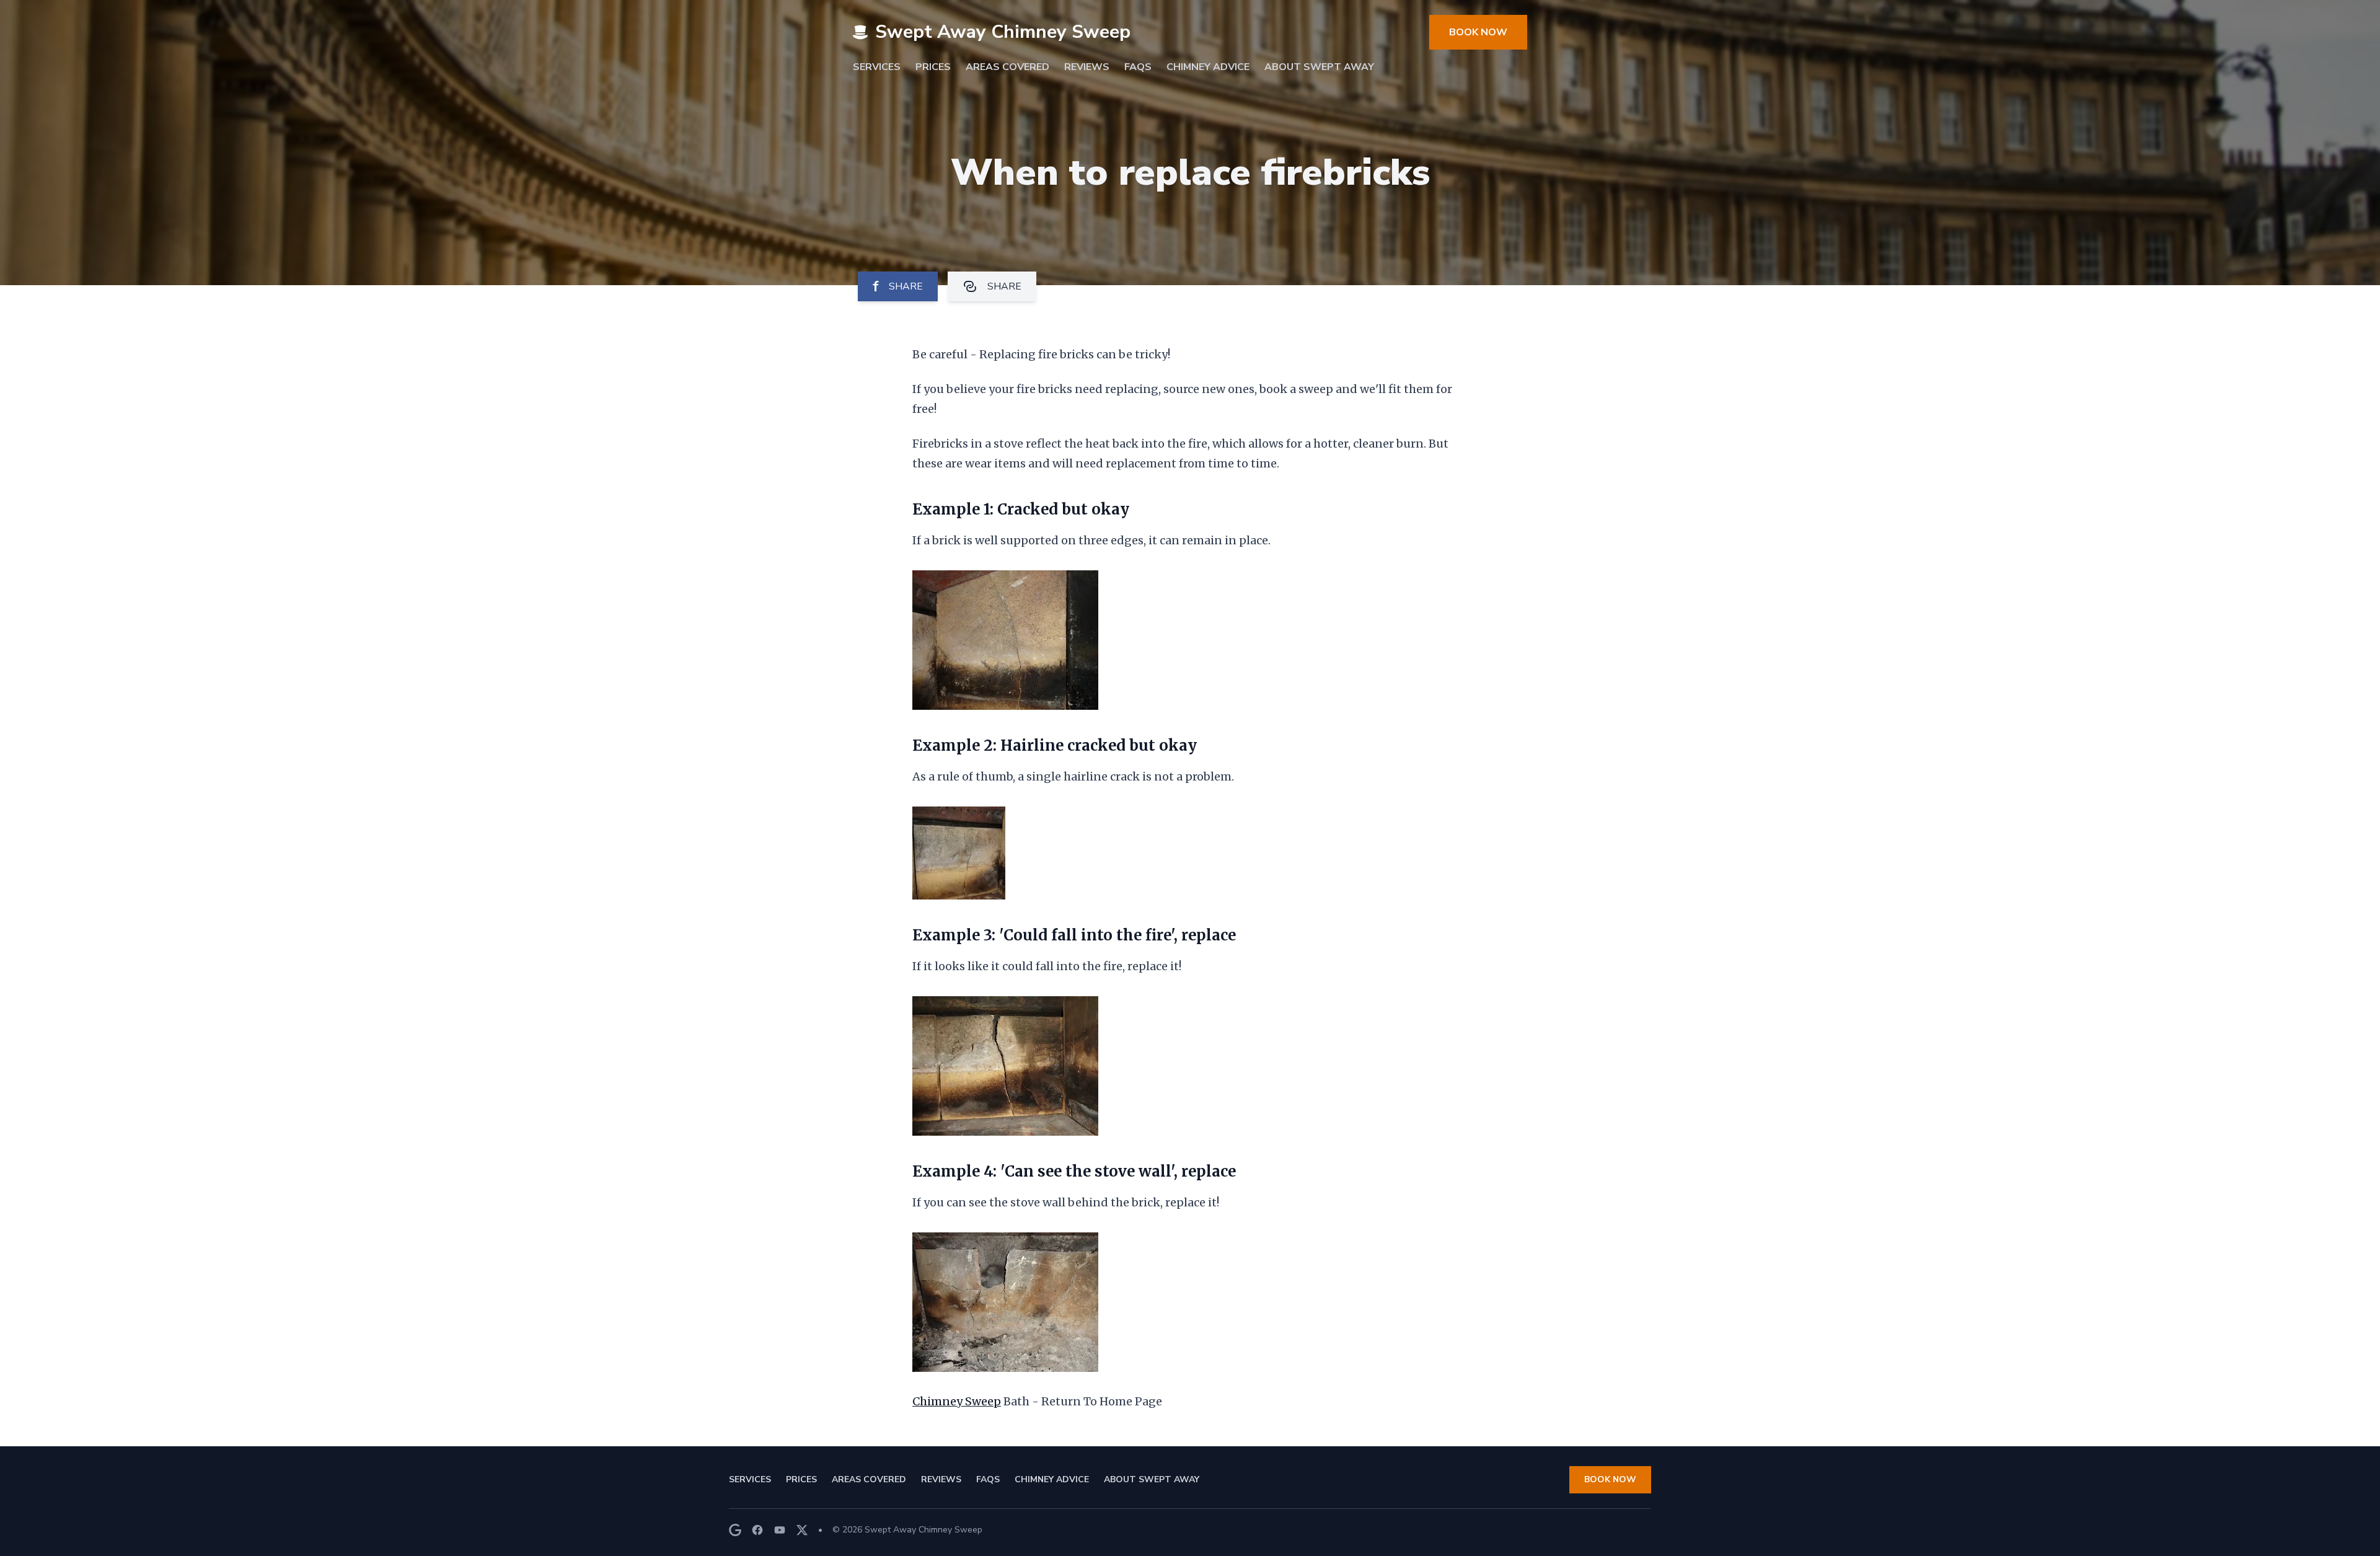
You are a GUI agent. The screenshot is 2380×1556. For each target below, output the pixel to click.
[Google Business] (735, 1530)
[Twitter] (802, 1530)
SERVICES (877, 67)
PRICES (933, 67)
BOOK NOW (1478, 32)
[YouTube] (780, 1530)
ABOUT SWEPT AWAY (1319, 67)
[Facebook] (757, 1530)
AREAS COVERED (1007, 67)
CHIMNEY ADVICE (1208, 67)
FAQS (1138, 67)
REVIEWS (1087, 67)
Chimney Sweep (957, 1401)
